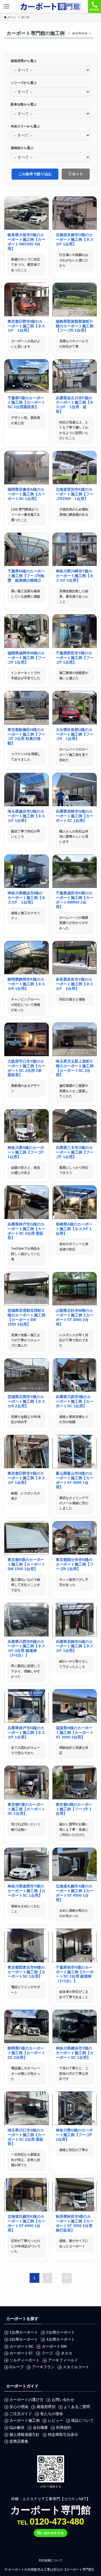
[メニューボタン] (6, 6)
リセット (76, 174)
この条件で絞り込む (35, 174)
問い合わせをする (51, 2533)
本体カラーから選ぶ (25, 126)
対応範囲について (51, 2560)
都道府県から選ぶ (24, 61)
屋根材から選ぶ (22, 148)
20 (67, 2278)
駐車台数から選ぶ (24, 104)
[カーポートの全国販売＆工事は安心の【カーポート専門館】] (50, 6)
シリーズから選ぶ (24, 83)
